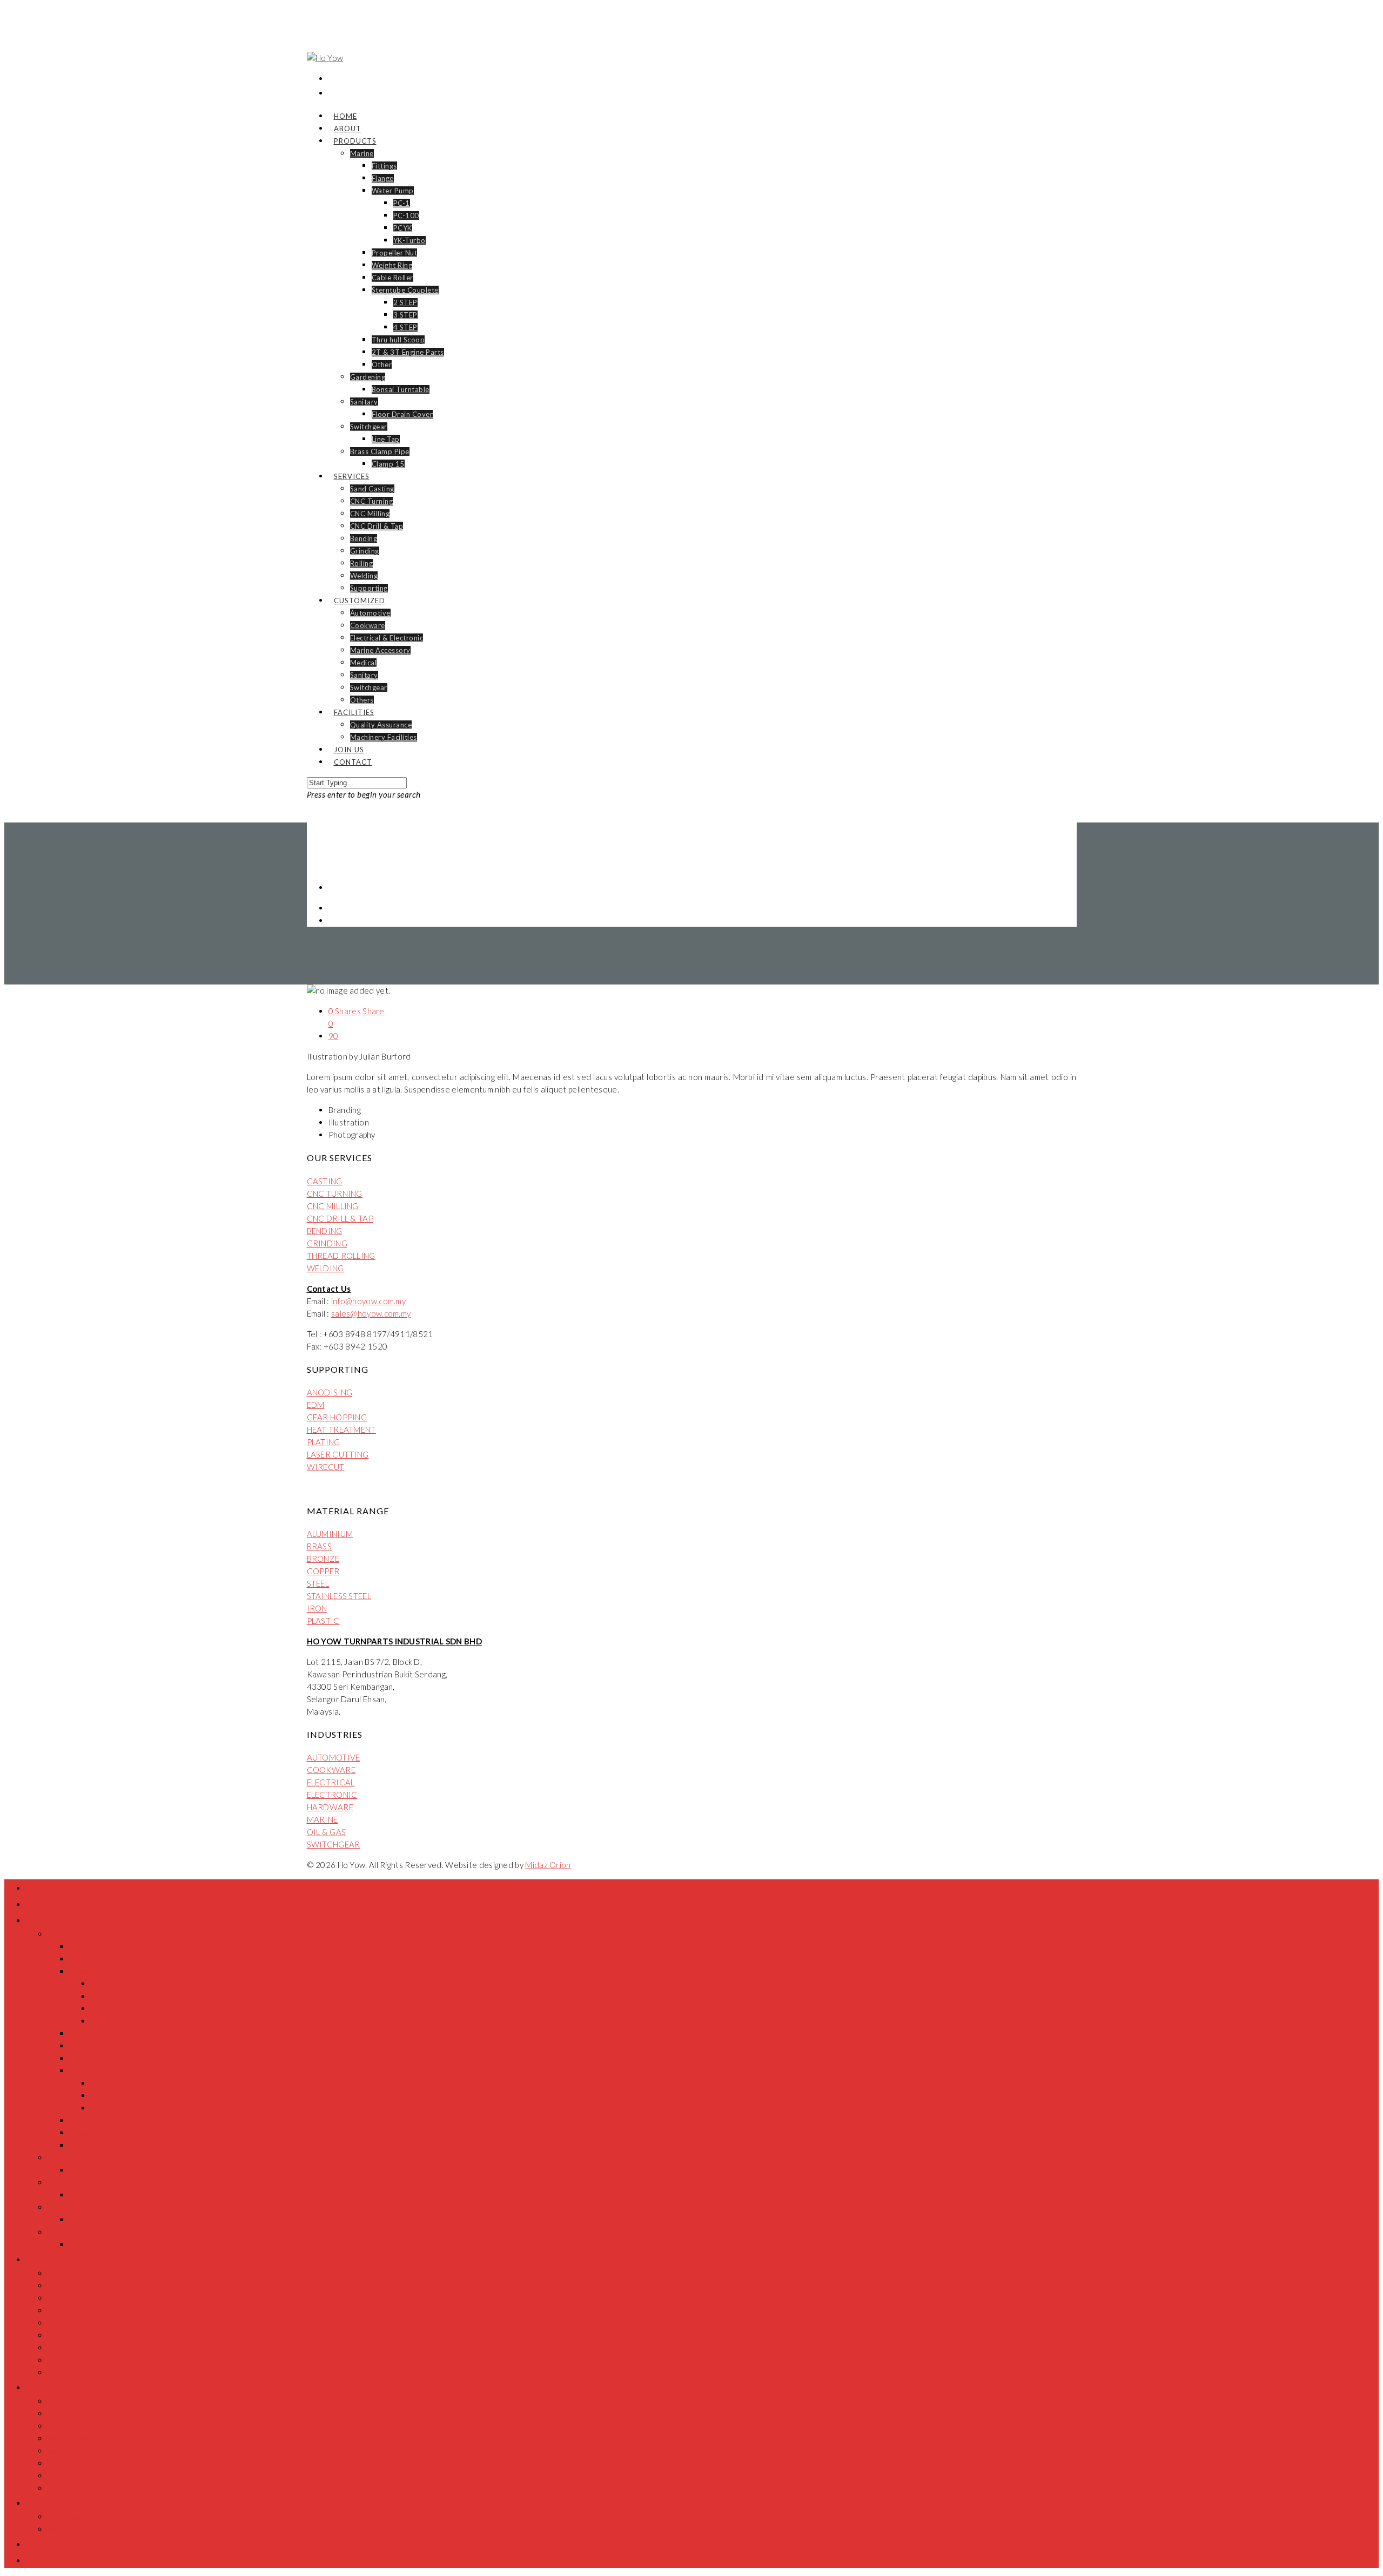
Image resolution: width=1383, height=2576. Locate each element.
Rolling (362, 563)
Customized (360, 601)
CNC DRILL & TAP (340, 1218)
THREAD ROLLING (341, 1256)
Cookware (368, 625)
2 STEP (405, 302)
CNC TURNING (335, 1193)
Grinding (365, 551)
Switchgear (369, 427)
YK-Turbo (409, 240)
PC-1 (402, 203)
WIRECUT (326, 1467)
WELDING (325, 1268)
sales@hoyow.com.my (371, 1313)
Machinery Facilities (384, 737)
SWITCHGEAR (334, 1844)
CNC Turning (372, 501)
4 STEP (405, 327)
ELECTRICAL (331, 1782)
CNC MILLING (333, 1206)
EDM (316, 1405)
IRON (317, 1608)
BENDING (325, 1231)
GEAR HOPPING (337, 1417)
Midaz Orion (548, 1865)
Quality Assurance (381, 725)
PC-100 (406, 215)
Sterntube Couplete (405, 290)
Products (355, 141)
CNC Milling (370, 514)
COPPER (323, 1571)
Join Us (42, 2544)
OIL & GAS (327, 1832)
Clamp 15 (388, 464)
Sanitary (364, 402)
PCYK (403, 228)
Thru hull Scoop (398, 340)
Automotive (370, 613)
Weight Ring (392, 265)
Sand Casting (372, 489)
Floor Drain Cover (402, 414)
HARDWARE (330, 1807)
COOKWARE (331, 1770)
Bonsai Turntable (401, 389)
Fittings (384, 166)
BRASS (320, 1546)
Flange (383, 178)
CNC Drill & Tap (377, 526)
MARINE (323, 1819)
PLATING (324, 1442)
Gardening (368, 377)
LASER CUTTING (338, 1454)
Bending (364, 538)
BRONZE (323, 1559)
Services (352, 476)
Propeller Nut (395, 253)
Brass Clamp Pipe (380, 451)
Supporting (369, 588)
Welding (364, 576)
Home (39, 1887)
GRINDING (327, 1243)
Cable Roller (392, 278)
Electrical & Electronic (387, 638)
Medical (364, 663)
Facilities (354, 712)
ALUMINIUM (330, 1534)
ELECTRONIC (332, 1795)
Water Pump (393, 191)
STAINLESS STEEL (339, 1596)
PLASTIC (323, 1621)
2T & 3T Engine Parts (408, 352)
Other (382, 365)
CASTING (325, 1181)
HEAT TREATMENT (341, 1429)
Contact (353, 762)
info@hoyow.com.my (368, 1301)
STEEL (318, 1583)
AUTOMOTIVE (334, 1757)
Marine (362, 153)
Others (362, 700)
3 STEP (405, 315)
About (39, 1904)
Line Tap (386, 439)
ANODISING (330, 1392)
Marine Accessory (380, 650)
